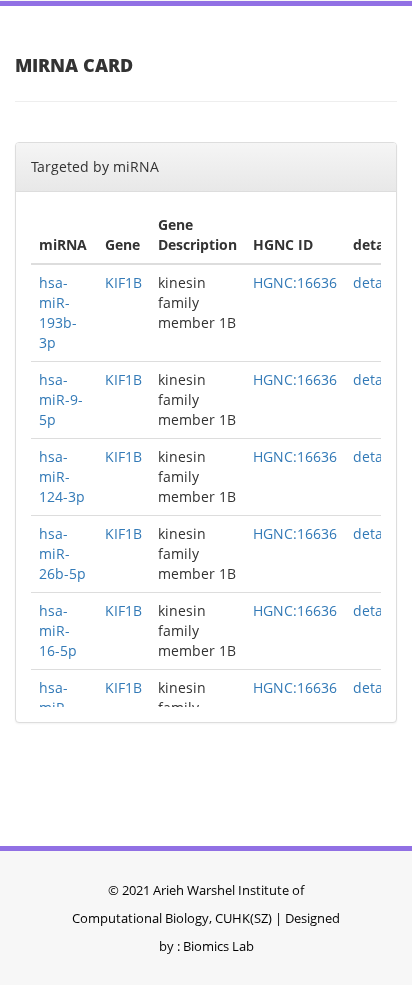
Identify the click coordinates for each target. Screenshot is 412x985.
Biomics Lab (218, 946)
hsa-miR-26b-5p (62, 553)
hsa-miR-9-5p (61, 399)
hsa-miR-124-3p (62, 476)
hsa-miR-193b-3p (58, 312)
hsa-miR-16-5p (58, 630)
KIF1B (123, 282)
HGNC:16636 (295, 282)
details (375, 282)
